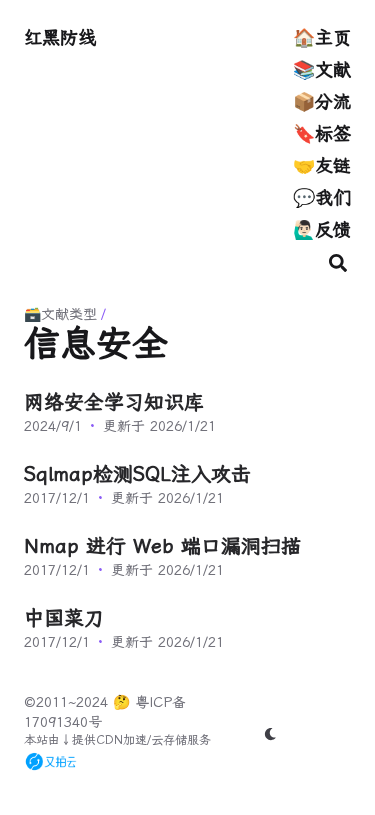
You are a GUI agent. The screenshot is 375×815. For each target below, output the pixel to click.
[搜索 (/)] (338, 262)
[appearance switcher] (271, 734)
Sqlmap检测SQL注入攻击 (137, 474)
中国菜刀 (64, 618)
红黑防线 (60, 37)
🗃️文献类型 (60, 314)
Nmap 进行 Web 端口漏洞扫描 (162, 546)
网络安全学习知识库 (114, 402)
